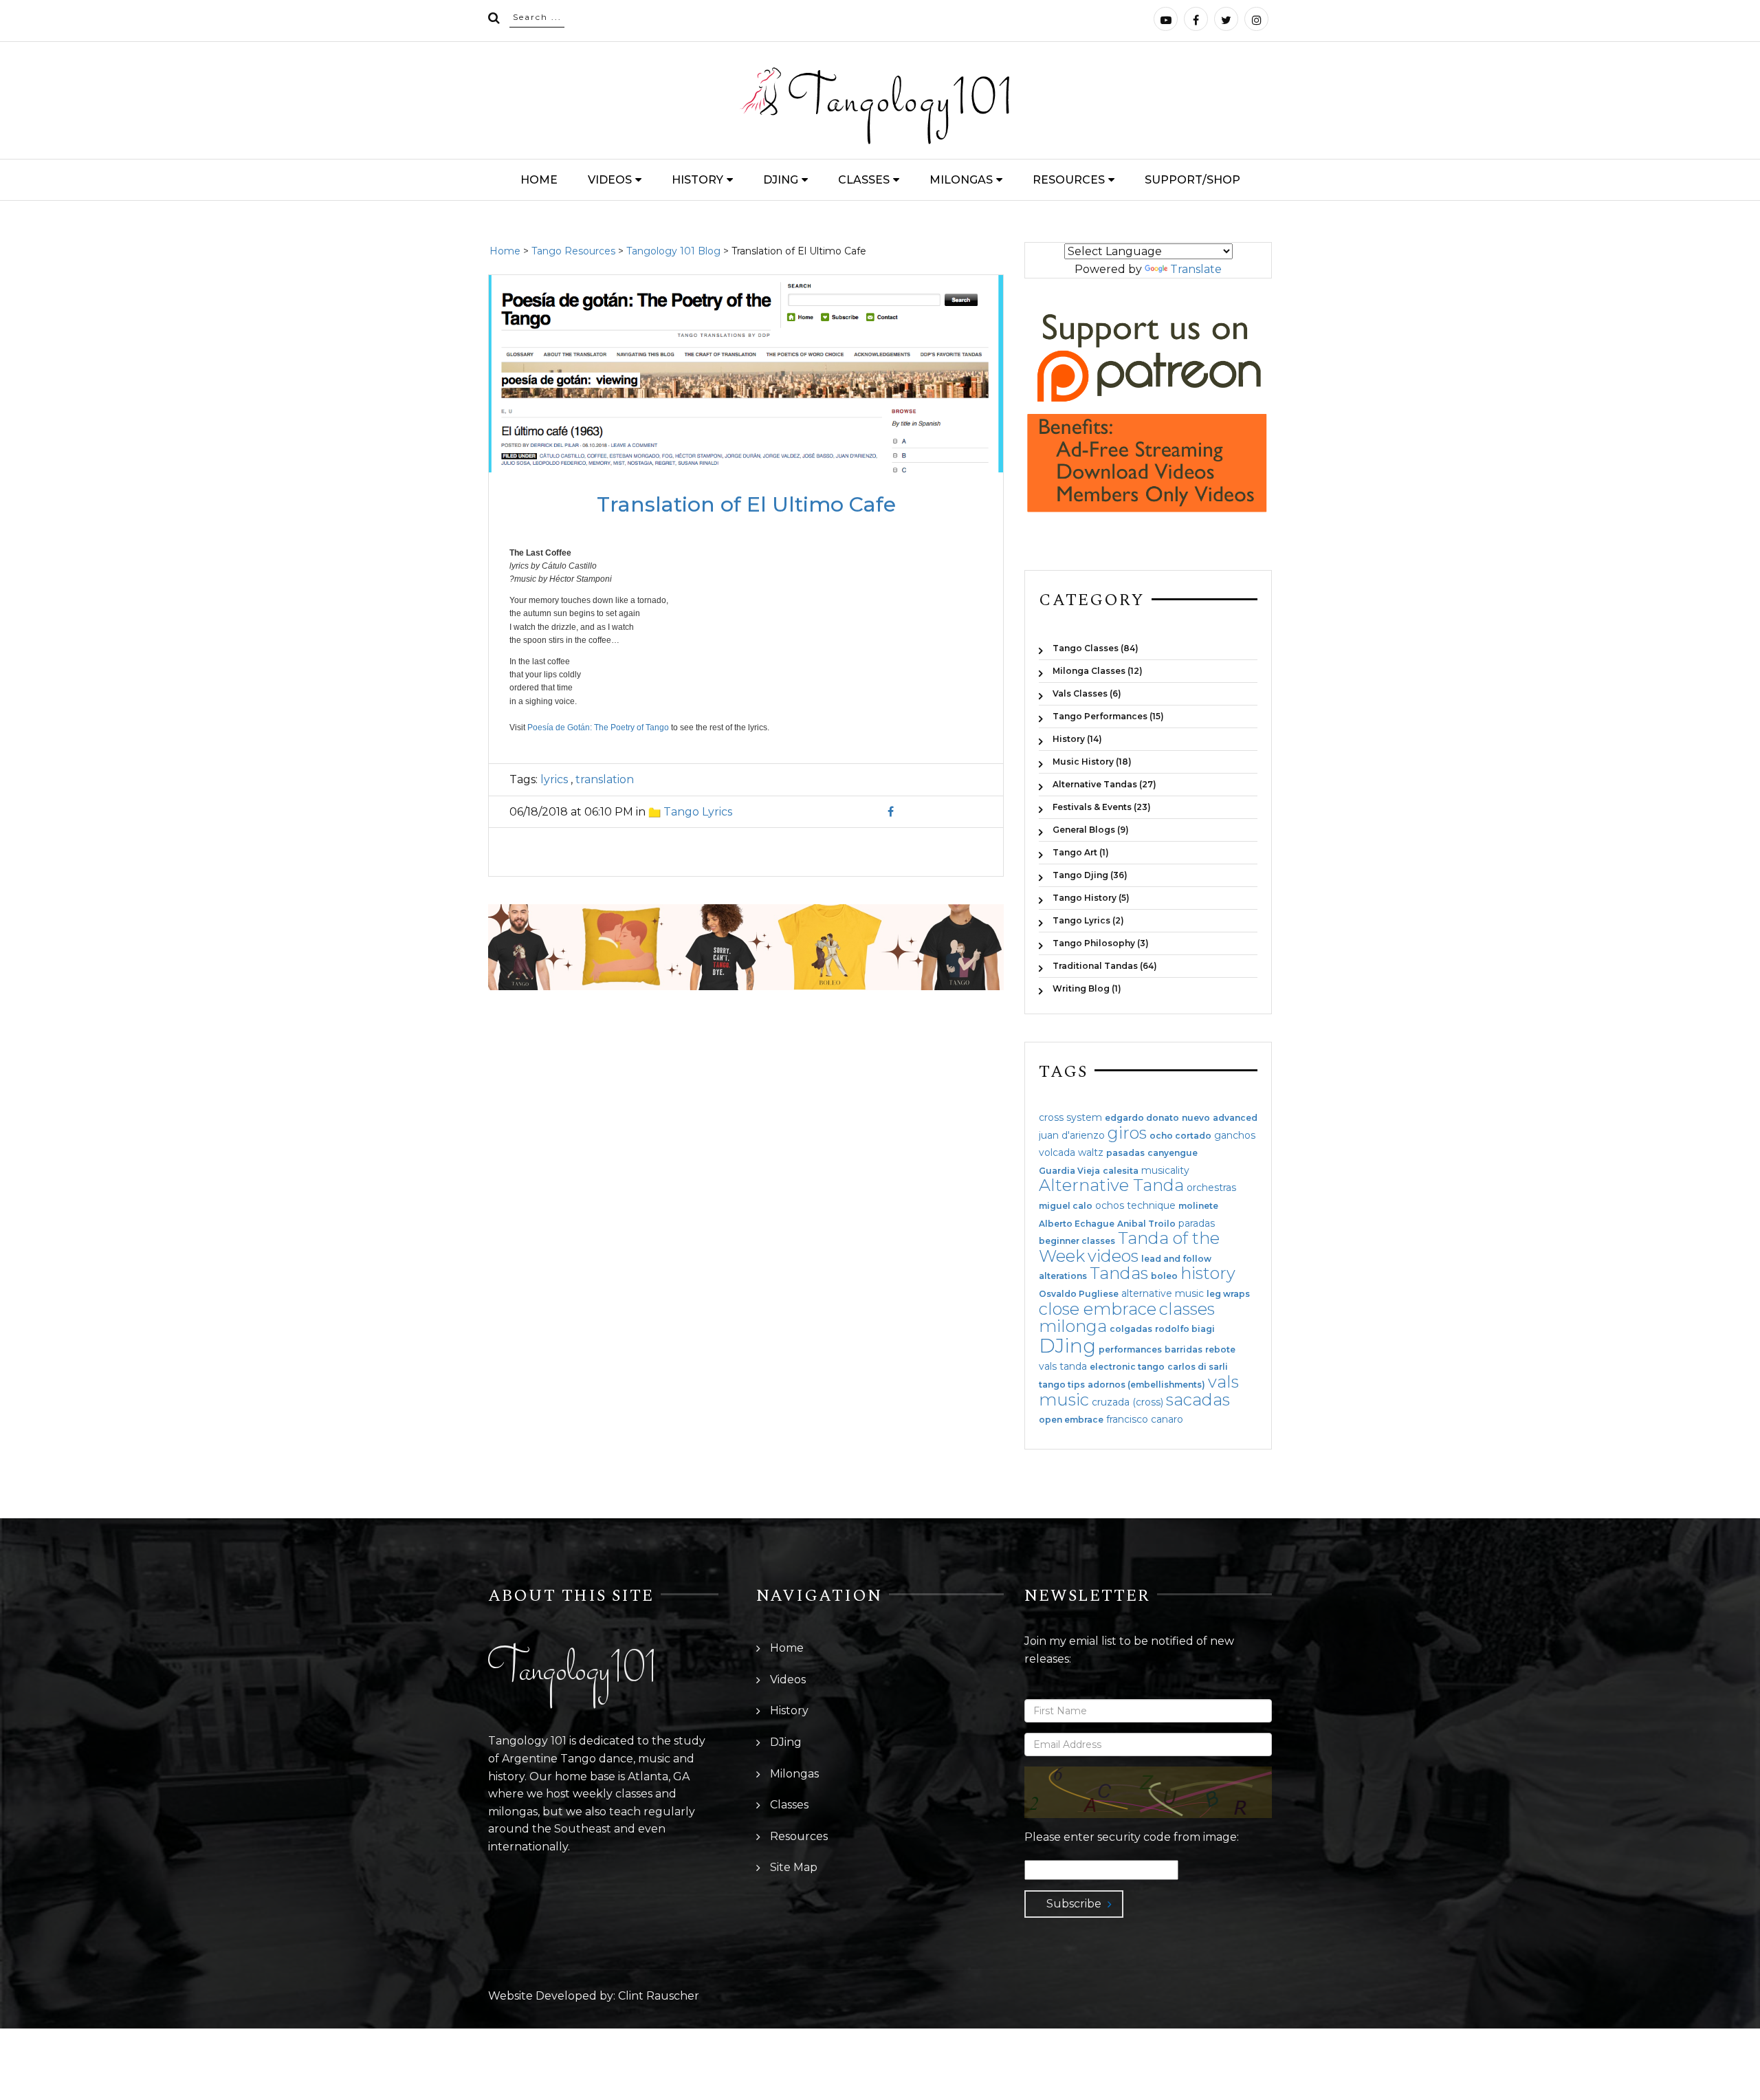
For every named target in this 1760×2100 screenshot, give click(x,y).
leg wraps (1228, 1294)
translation (603, 779)
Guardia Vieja (1069, 1171)
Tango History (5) (1091, 898)
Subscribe (1074, 1904)
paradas (1197, 1223)
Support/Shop (1192, 180)
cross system (1070, 1117)
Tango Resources (573, 251)
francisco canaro (1145, 1419)
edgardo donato (1142, 1118)
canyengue (1173, 1153)
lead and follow (1176, 1259)
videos (1113, 1256)
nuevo (1196, 1118)
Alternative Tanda (1111, 1185)
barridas (1184, 1350)
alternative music (1163, 1293)
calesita (1121, 1171)
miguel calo (1066, 1206)
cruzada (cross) (1127, 1402)
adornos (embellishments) (1146, 1385)
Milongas (961, 180)
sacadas (1198, 1400)
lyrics (554, 779)
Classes (864, 180)
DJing (781, 180)
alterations (1063, 1276)
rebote (1220, 1350)
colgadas (1131, 1329)
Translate (1196, 269)
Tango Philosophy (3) (1101, 943)
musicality (1165, 1170)
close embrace (1098, 1309)
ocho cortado (1180, 1136)
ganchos (1235, 1135)
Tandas (1119, 1273)
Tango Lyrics (698, 812)
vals (1223, 1382)
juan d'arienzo (1072, 1135)
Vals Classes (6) (1087, 693)
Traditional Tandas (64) (1105, 966)
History (697, 180)
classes (1187, 1309)
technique (1151, 1205)
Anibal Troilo (1146, 1224)
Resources (1069, 180)
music (1064, 1400)
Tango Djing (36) (1090, 875)
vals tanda (1063, 1366)
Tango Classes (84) (1096, 648)
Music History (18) (1092, 762)
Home (539, 180)
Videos (610, 180)
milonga (1073, 1326)
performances (1130, 1350)
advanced (1235, 1118)
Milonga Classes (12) (1098, 671)
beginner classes (1077, 1241)
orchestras (1211, 1188)
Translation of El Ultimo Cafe (746, 504)
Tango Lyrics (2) (1088, 920)
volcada (1057, 1152)
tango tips (1062, 1385)
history (1208, 1273)
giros (1127, 1133)
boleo (1164, 1276)
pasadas (1125, 1153)
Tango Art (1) (1081, 852)
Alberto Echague (1077, 1224)
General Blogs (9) (1091, 830)
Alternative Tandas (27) (1104, 784)
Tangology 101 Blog (673, 251)
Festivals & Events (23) (1102, 807)
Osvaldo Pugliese (1079, 1294)
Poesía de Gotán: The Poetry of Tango (598, 728)
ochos (1110, 1205)
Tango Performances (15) (1108, 716)
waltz (1091, 1152)
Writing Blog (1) (1087, 988)
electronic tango (1127, 1367)
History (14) (1077, 739)
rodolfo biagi (1185, 1329)
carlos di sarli (1198, 1367)
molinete (1198, 1206)
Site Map (794, 1867)
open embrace (1071, 1420)
